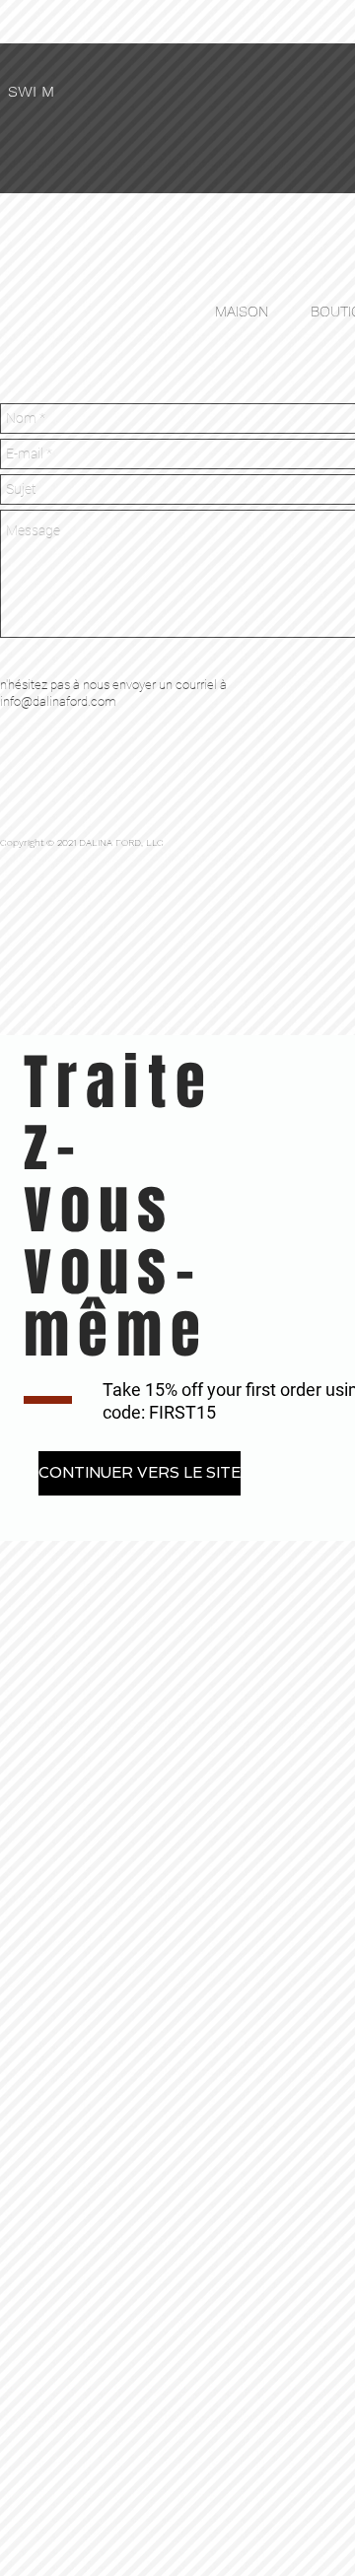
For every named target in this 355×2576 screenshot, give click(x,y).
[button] (140, 1473)
